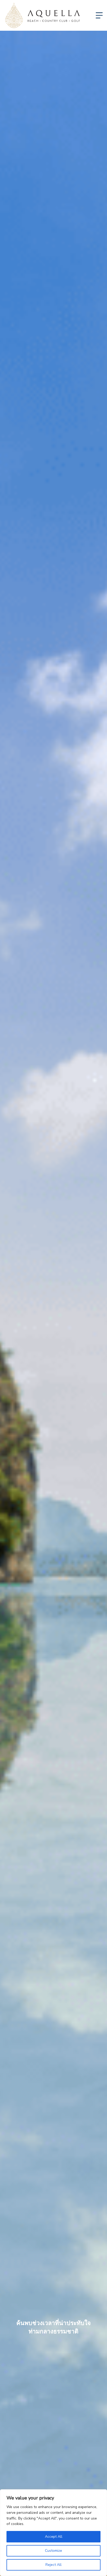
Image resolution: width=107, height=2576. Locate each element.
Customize (53, 2551)
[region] (53, 2533)
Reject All (53, 2565)
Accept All (54, 2537)
